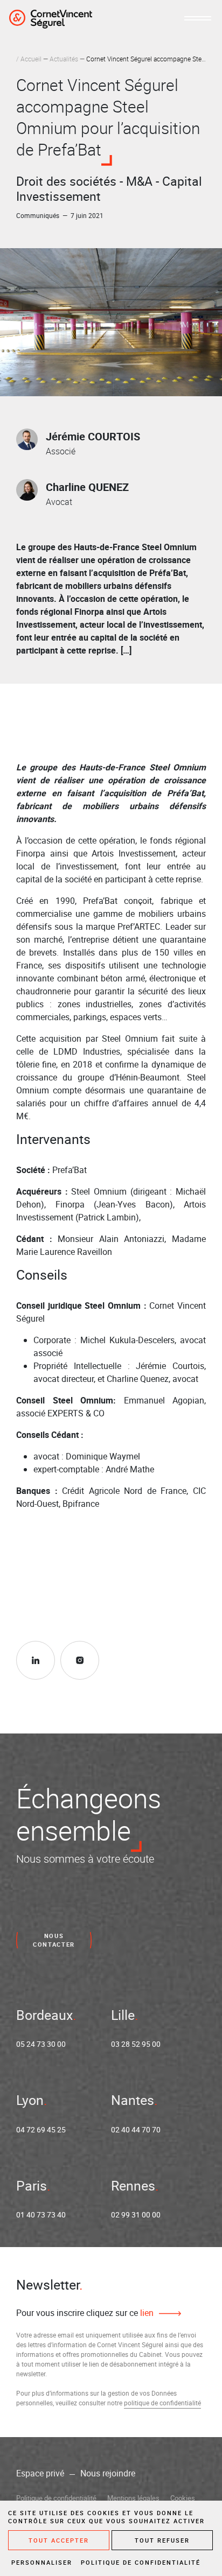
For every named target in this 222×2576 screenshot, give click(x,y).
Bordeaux (44, 2015)
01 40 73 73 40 (41, 2214)
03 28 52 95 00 (136, 2044)
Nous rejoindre (108, 2473)
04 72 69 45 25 (41, 2129)
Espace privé (40, 2473)
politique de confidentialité (162, 2403)
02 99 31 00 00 (136, 2214)
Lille (123, 2015)
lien (146, 2313)
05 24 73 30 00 (41, 2044)
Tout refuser (162, 2540)
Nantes (133, 2100)
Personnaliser (42, 2562)
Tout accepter (59, 2540)
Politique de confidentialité (56, 2498)
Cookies (183, 2498)
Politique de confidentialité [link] (141, 2562)
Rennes (133, 2185)
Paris (32, 2185)
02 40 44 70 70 (136, 2129)
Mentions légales (133, 2498)
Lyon (30, 2100)
